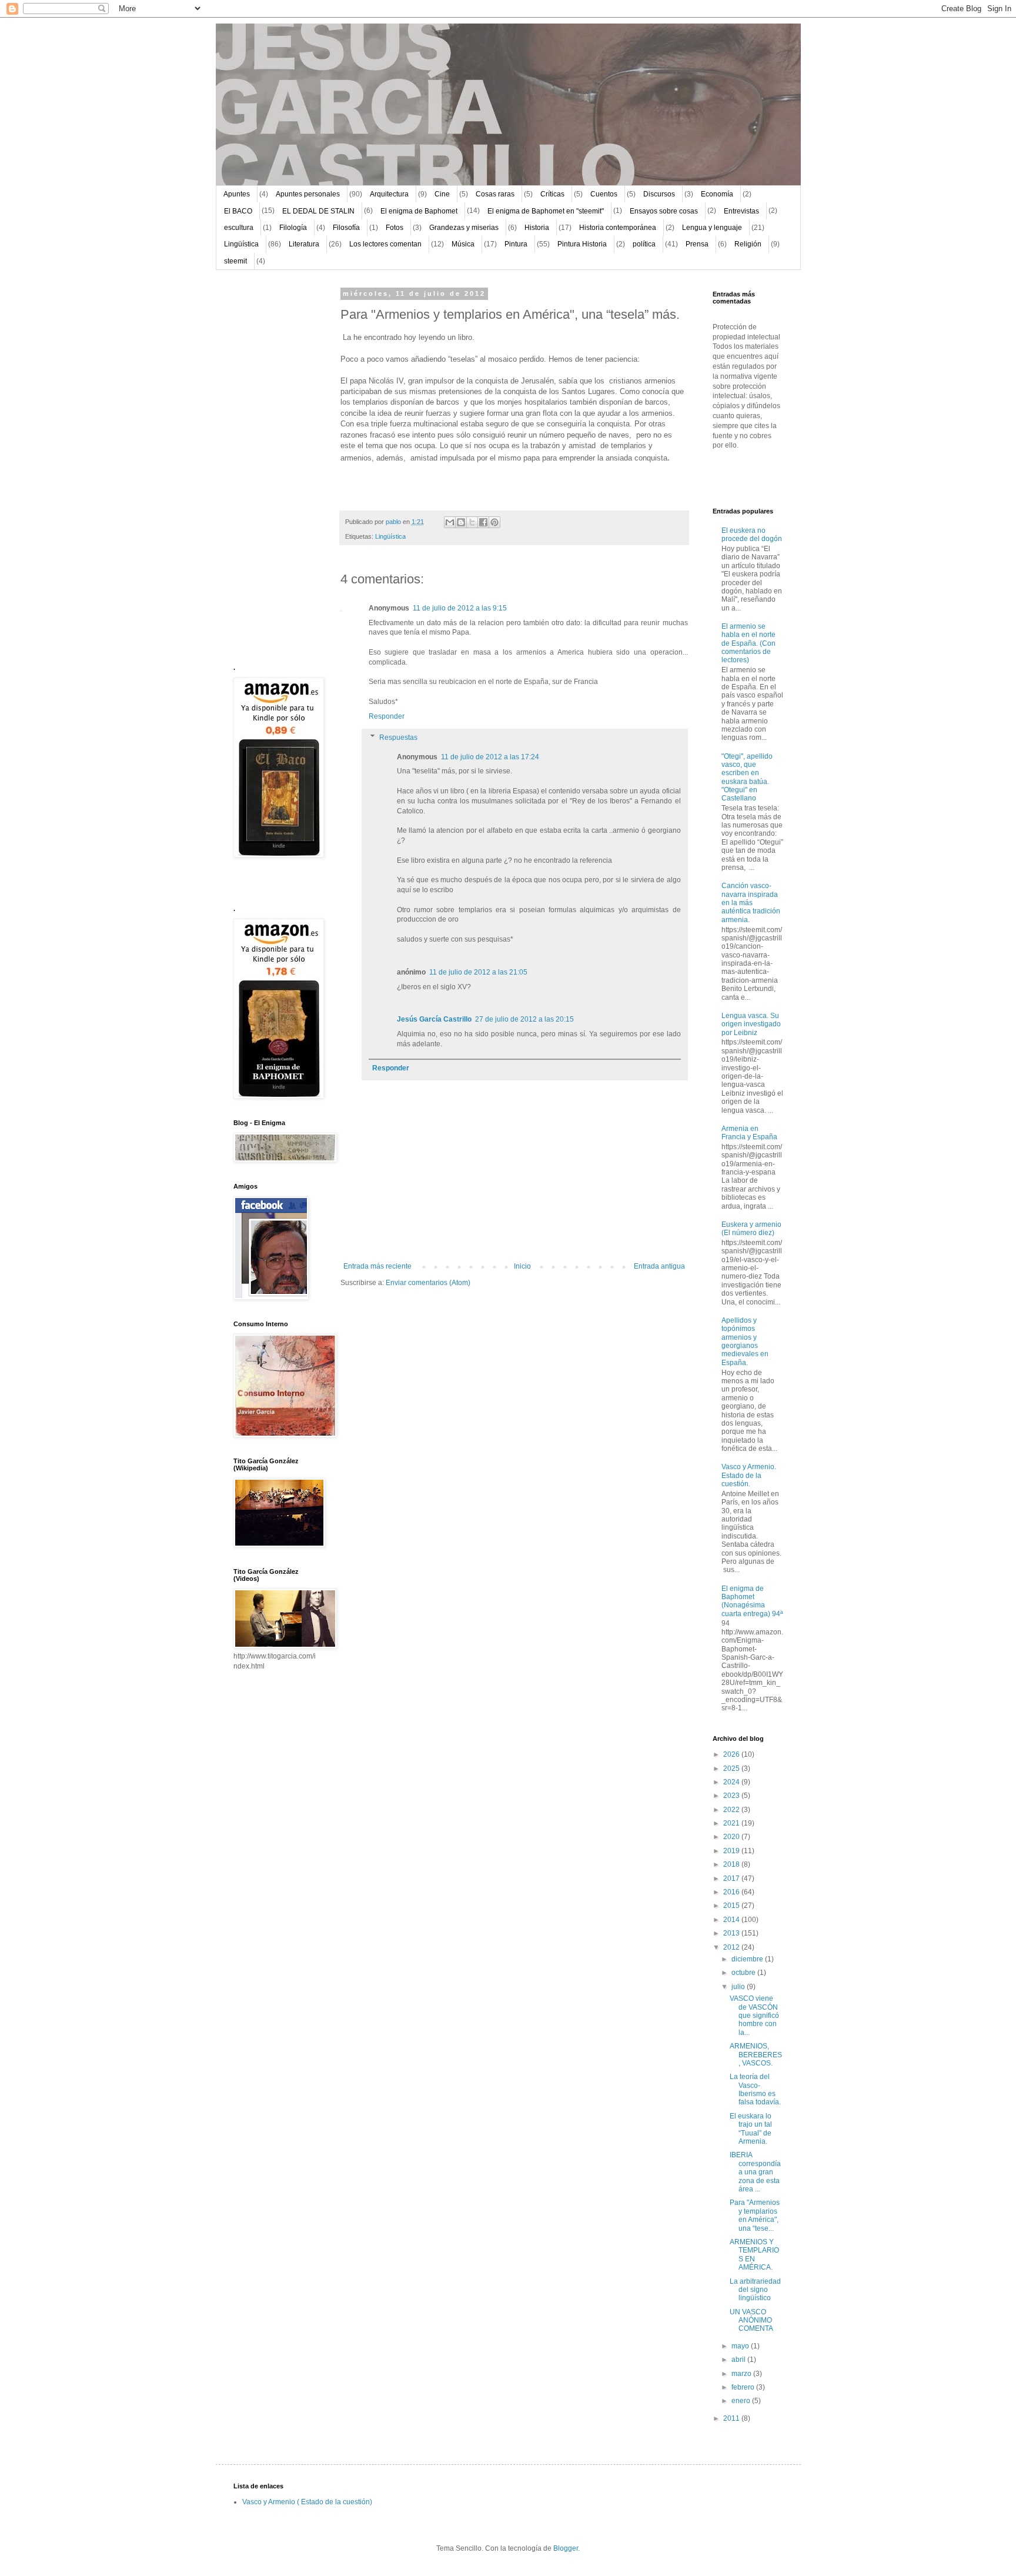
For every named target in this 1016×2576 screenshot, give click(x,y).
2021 (732, 1823)
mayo (741, 2346)
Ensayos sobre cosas (664, 211)
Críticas (552, 194)
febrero (744, 2387)
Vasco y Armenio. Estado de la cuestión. (749, 1475)
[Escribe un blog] (461, 522)
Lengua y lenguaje (712, 228)
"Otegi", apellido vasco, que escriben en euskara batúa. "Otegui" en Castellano (747, 778)
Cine (442, 194)
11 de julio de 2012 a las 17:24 (490, 757)
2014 (732, 1920)
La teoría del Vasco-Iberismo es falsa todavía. (755, 2089)
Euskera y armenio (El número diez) (751, 1229)
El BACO (238, 211)
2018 (732, 1864)
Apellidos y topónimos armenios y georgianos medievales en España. (745, 1342)
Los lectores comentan (385, 244)
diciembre (748, 1959)
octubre (744, 1973)
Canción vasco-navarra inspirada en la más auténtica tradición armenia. (751, 903)
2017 (732, 1878)
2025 (732, 1769)
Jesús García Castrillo (434, 1019)
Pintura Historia (582, 244)
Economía (717, 194)
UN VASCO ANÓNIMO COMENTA (751, 2320)
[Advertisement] (269, 467)
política (644, 244)
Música (463, 244)
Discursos (659, 194)
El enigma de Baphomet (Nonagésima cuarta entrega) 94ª (752, 1601)
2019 (732, 1851)
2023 (732, 1796)
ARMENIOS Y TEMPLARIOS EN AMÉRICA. (754, 2255)
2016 (732, 1892)
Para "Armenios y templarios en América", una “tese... (755, 2215)
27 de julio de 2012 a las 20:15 (524, 1019)
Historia (537, 228)
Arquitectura (389, 194)
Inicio (522, 1266)
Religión (748, 244)
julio (739, 1987)
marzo (742, 2374)
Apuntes (237, 194)
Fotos (395, 228)
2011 (732, 2418)
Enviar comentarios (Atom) (428, 1283)
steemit (235, 261)
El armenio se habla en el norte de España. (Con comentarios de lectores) (748, 643)
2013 (732, 1933)
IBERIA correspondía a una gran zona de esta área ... (755, 2172)
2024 (732, 1782)
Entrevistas (741, 211)
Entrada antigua (659, 1266)
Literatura (304, 244)
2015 (732, 1906)
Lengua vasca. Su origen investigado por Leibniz (751, 1024)
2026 (732, 1754)
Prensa (697, 244)
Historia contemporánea (618, 228)
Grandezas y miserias (464, 228)
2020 (732, 1837)
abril (739, 2360)
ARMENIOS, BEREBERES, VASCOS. (756, 2055)
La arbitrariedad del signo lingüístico (755, 2290)
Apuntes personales (308, 194)
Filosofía (346, 228)
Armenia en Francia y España (749, 1133)
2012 (732, 1947)
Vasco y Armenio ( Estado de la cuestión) (307, 2502)
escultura (239, 228)
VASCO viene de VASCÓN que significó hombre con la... (754, 2016)
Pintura (516, 244)
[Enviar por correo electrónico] (450, 522)
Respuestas (398, 738)
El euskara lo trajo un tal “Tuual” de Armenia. (751, 2129)
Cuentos (604, 194)
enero (742, 2401)
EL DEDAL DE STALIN (318, 211)
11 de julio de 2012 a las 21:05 (478, 972)
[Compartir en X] (472, 522)
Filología (293, 228)
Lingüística (241, 244)
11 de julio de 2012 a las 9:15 (460, 608)
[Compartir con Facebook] (483, 522)
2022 (732, 1810)
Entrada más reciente (377, 1266)
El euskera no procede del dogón (752, 535)
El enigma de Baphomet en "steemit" (546, 211)
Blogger (566, 2548)
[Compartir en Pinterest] (494, 522)
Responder (387, 716)
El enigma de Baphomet (419, 211)
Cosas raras (495, 194)
